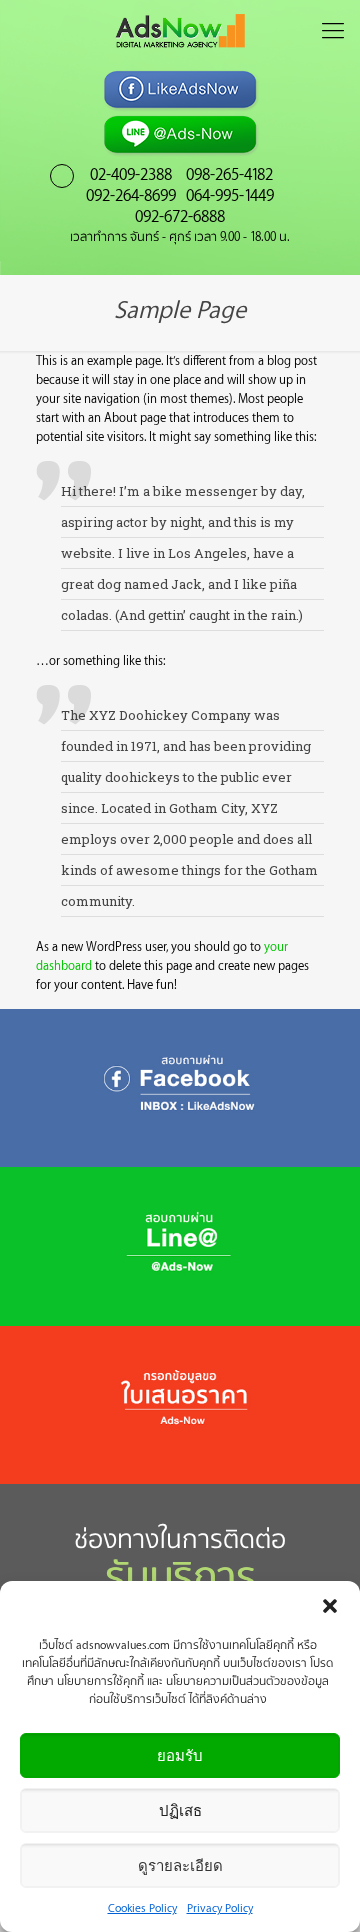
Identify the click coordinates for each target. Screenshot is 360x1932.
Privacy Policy (220, 1907)
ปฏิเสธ (180, 1810)
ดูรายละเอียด (180, 1865)
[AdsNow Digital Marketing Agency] (180, 30)
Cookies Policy (142, 1907)
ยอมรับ (180, 1755)
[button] (330, 1606)
